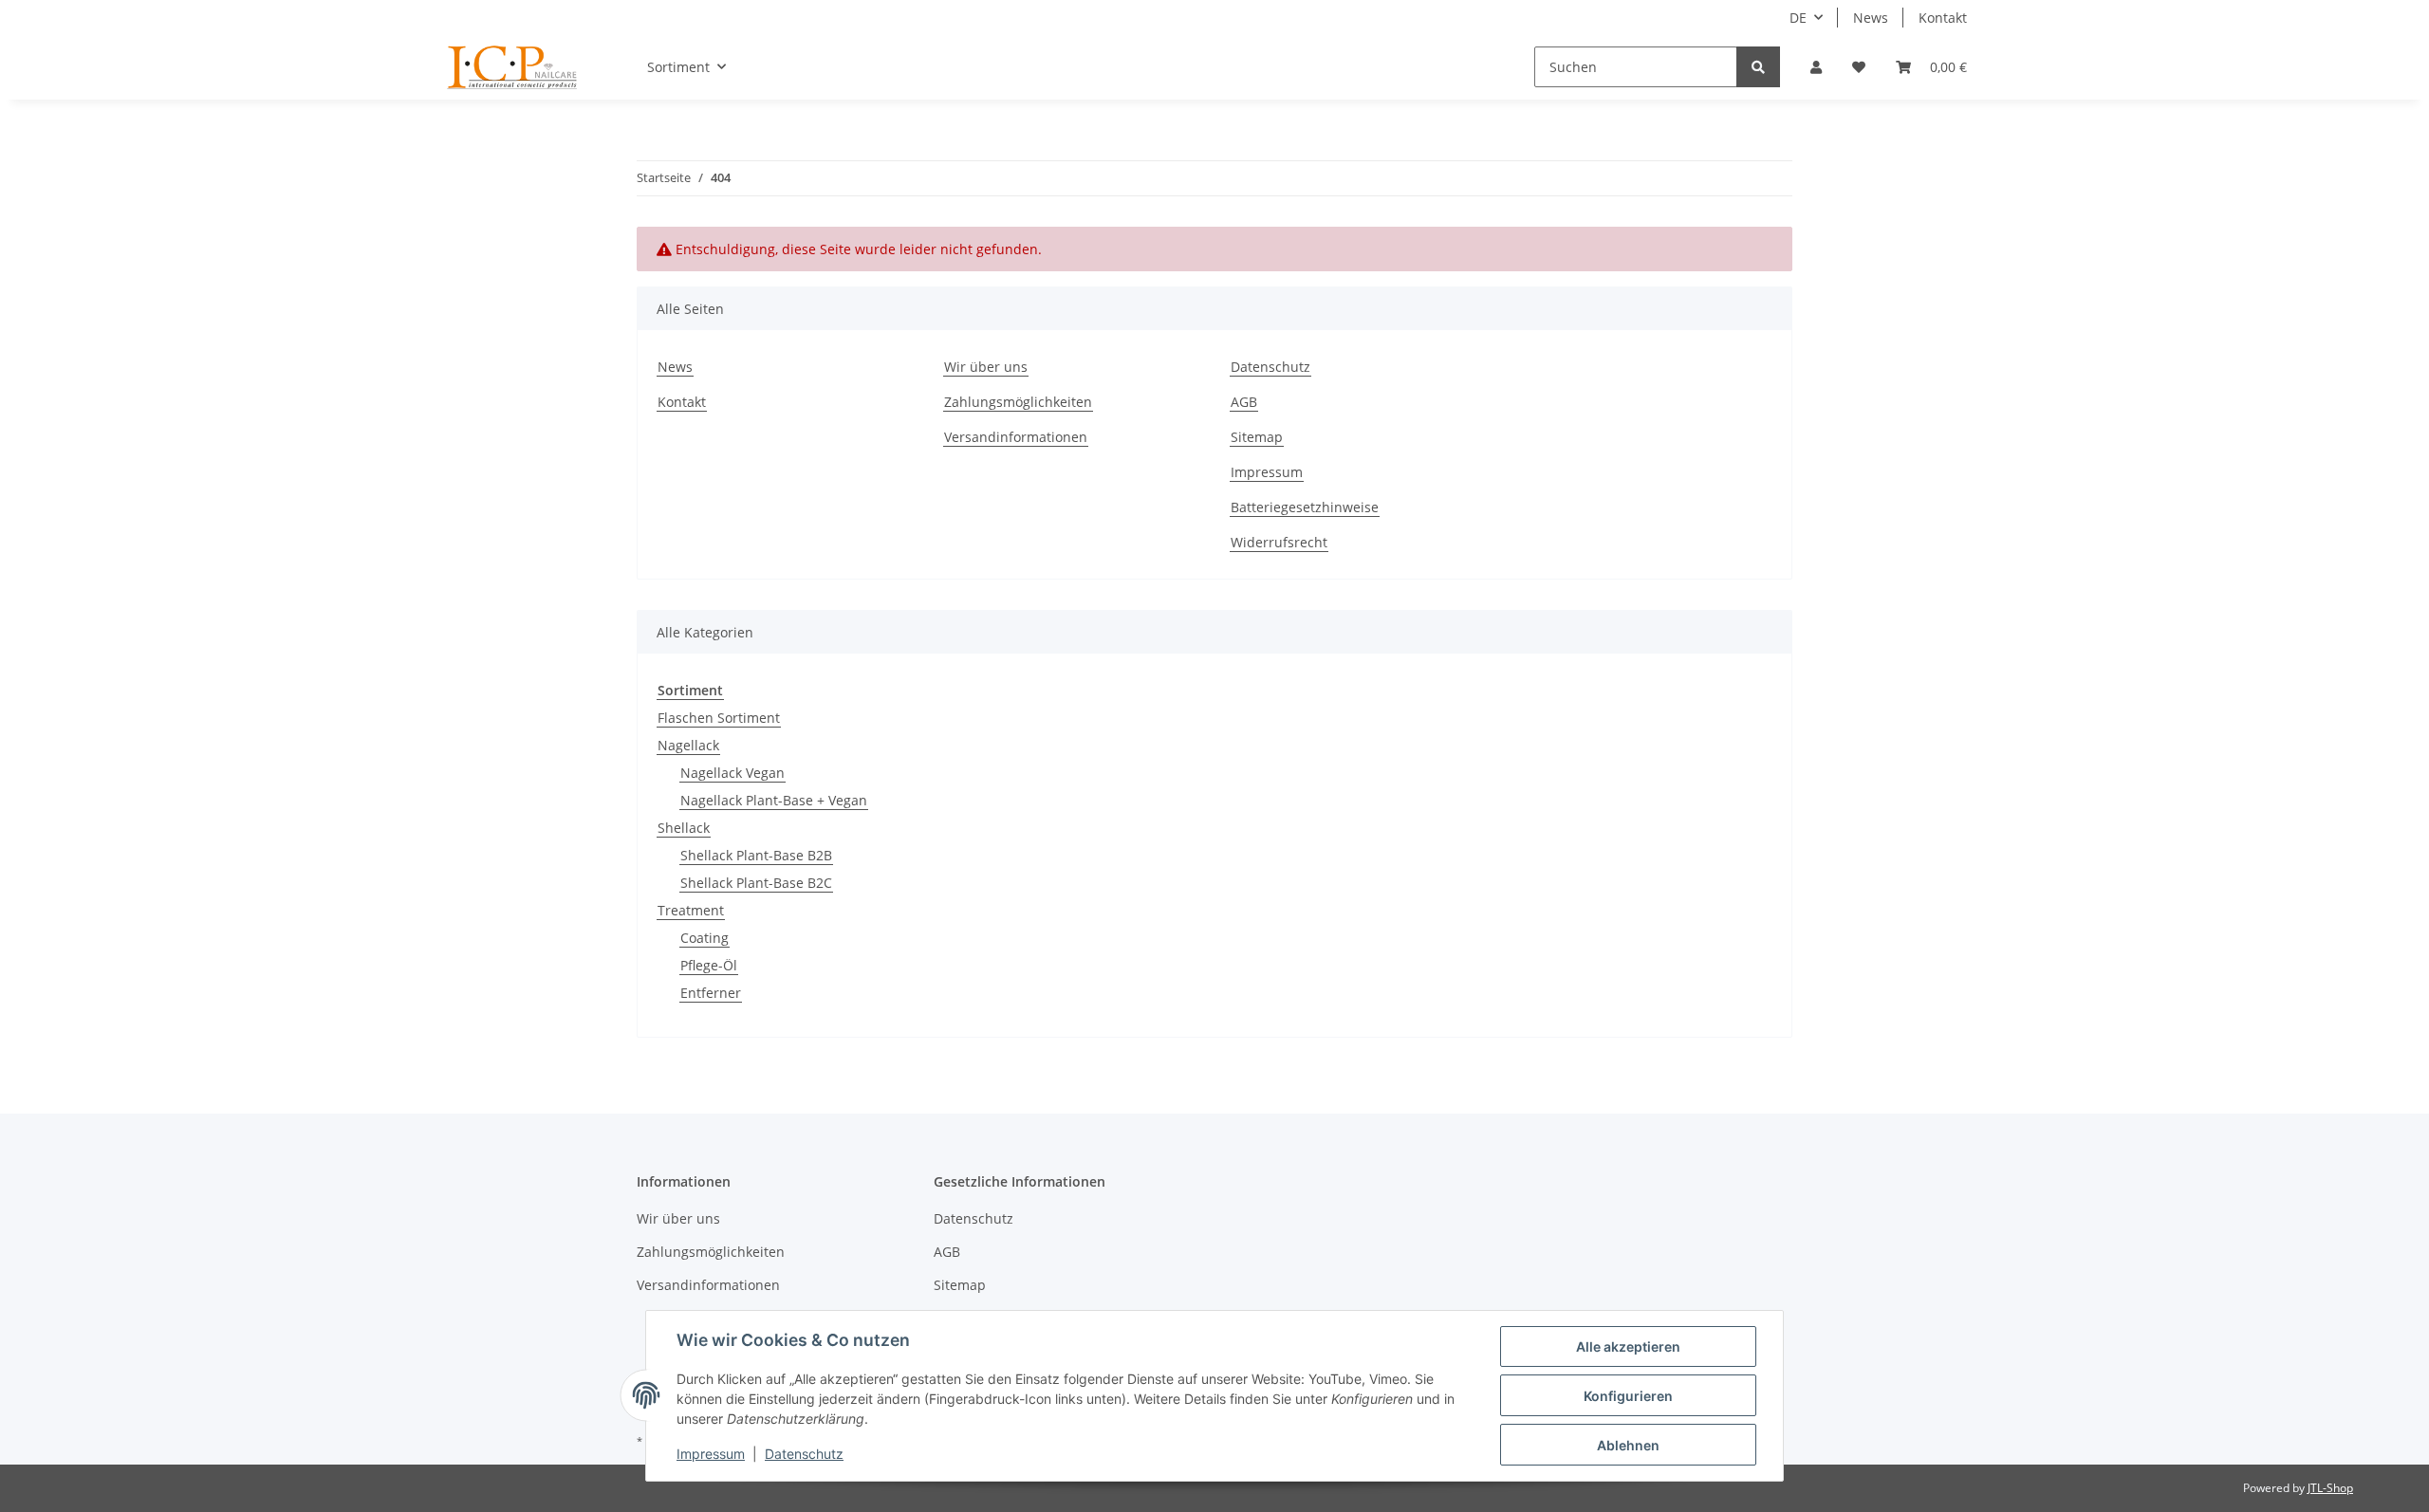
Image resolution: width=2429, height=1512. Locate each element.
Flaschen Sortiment (719, 718)
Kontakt (1943, 18)
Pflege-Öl (709, 965)
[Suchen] (1758, 67)
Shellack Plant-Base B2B (756, 855)
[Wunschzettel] (1859, 67)
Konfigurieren (1628, 1396)
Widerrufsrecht (1279, 542)
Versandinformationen (1016, 437)
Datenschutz (1270, 367)
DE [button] (1798, 18)
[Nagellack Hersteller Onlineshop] (513, 67)
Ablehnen (1628, 1445)
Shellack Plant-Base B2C (756, 883)
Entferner (711, 993)
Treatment (691, 910)
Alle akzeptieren (1628, 1346)
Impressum (1267, 472)
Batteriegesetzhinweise (1305, 507)
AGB (1244, 402)
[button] (1816, 67)
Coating (705, 938)
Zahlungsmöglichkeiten (1018, 402)
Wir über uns (986, 367)
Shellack (684, 828)
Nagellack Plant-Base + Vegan (774, 800)
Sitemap (1257, 437)
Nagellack (688, 745)
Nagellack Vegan (732, 773)
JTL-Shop (2330, 1488)
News (1871, 18)
